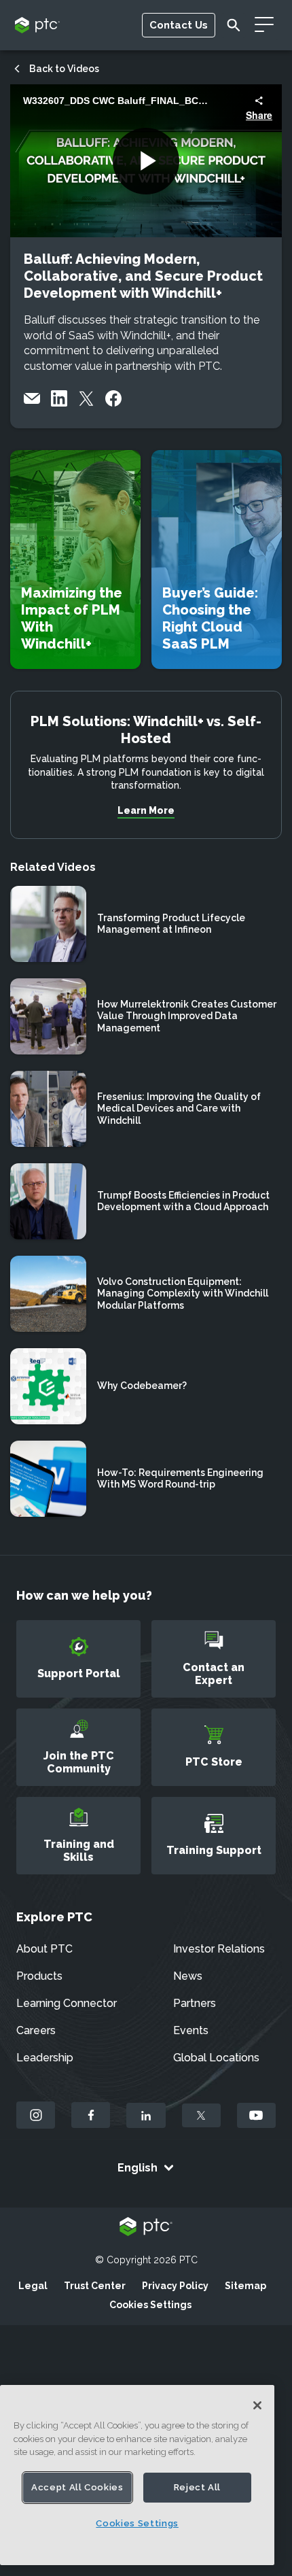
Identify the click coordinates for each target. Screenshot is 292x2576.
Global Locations (216, 2058)
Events (191, 2030)
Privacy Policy (175, 2286)
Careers (36, 2030)
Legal (33, 2286)
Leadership (45, 2058)
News (188, 1976)
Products (39, 1976)
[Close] (257, 2405)
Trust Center (95, 2286)
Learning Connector (67, 2003)
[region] (137, 2475)
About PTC (44, 1949)
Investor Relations (219, 1949)
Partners (195, 2003)
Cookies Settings (150, 2305)
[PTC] (146, 2228)
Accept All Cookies (77, 2487)
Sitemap (245, 2286)
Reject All (198, 2487)
